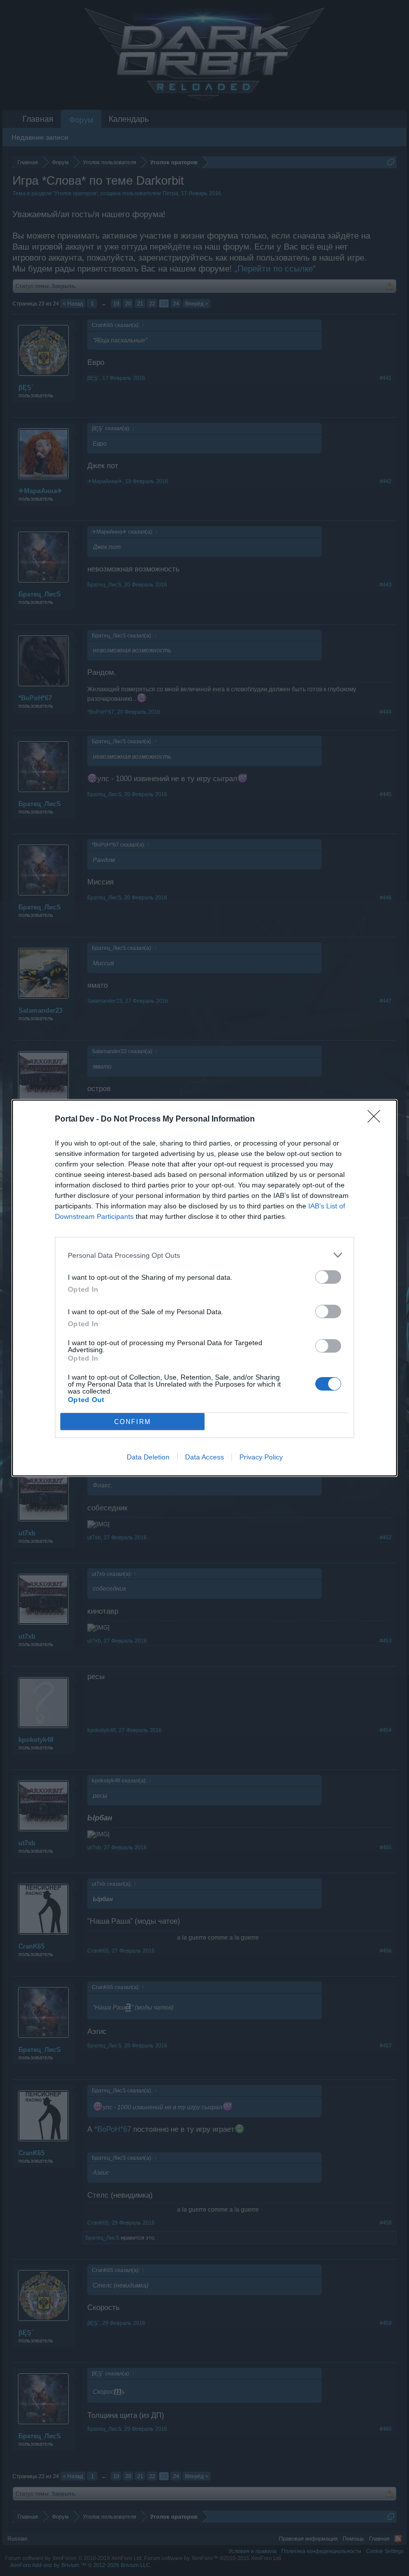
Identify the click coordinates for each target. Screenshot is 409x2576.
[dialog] (204, 1288)
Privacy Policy (261, 1457)
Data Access (204, 1457)
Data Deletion (148, 1457)
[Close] (377, 1120)
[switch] (328, 1277)
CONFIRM (133, 1422)
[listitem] (204, 1255)
